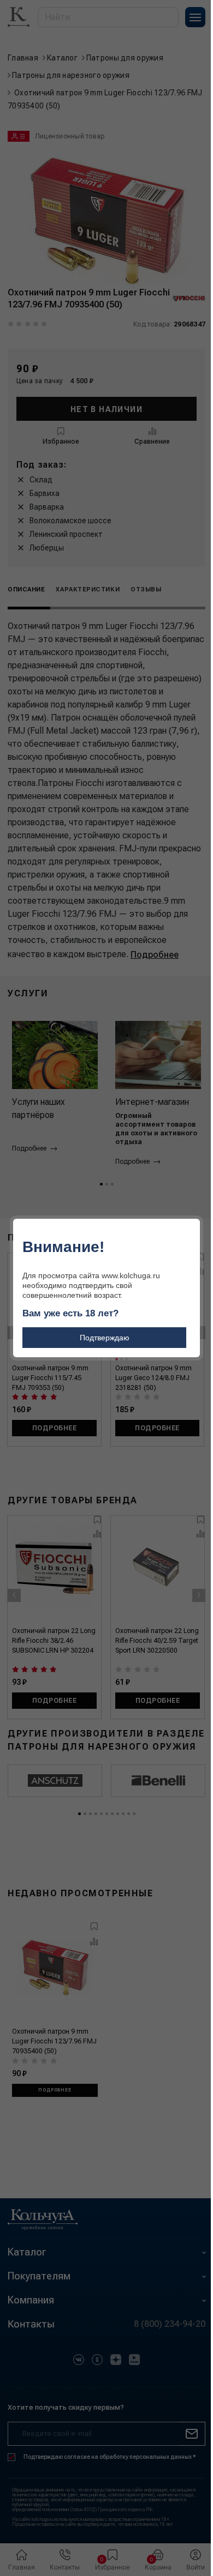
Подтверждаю (105, 1338)
